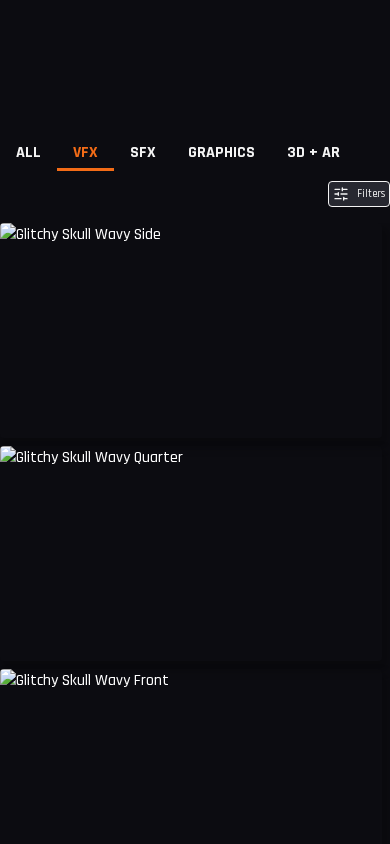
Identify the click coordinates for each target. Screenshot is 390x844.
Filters (371, 194)
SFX (143, 152)
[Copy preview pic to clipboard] (28, 408)
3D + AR (313, 152)
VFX (85, 152)
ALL (28, 152)
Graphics (221, 152)
